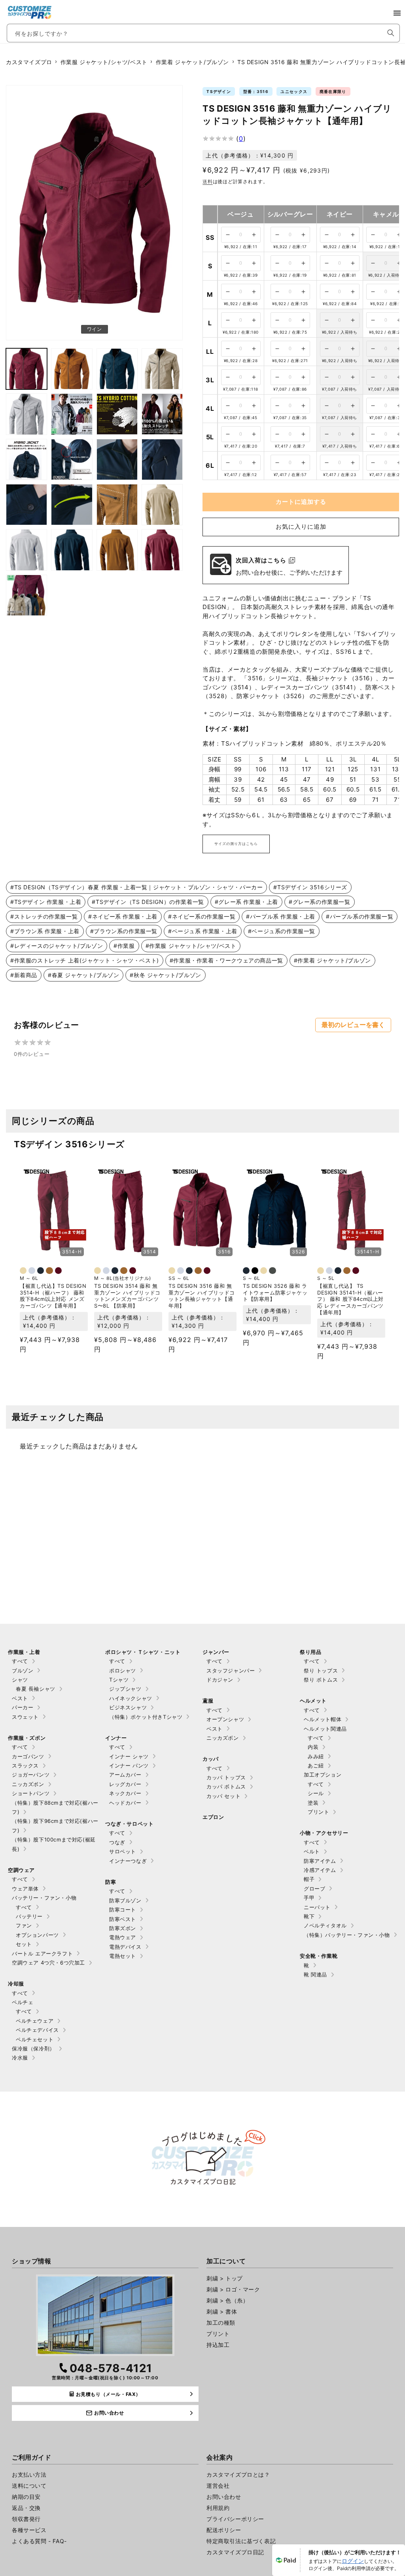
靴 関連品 (315, 1974)
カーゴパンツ (28, 1756)
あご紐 (316, 1765)
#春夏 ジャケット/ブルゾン (83, 975)
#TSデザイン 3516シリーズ (310, 887)
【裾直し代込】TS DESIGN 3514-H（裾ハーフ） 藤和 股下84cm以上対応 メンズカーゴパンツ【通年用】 (53, 1296)
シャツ (20, 1680)
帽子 (309, 1879)
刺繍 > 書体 (222, 2311)
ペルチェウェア (35, 2021)
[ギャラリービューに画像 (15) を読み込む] (72, 505)
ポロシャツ (123, 1671)
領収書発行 (26, 2519)
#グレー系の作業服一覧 (320, 902)
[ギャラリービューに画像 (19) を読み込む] (72, 550)
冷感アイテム (320, 1870)
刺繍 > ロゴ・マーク (233, 2289)
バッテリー (29, 1916)
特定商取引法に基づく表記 (241, 2541)
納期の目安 (26, 2497)
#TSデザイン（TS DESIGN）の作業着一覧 (148, 902)
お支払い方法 (29, 2474)
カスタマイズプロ (29, 62)
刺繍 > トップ (225, 2278)
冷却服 (16, 1984)
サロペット (123, 1851)
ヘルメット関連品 (325, 1729)
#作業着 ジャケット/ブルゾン (332, 960)
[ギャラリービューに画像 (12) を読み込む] (117, 459)
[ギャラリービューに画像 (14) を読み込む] (26, 505)
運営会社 (218, 2486)
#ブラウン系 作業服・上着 (45, 931)
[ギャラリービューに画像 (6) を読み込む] (26, 414)
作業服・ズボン (27, 1738)
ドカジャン (220, 1680)
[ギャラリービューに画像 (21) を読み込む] (162, 550)
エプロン (213, 1817)
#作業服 (124, 946)
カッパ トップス (226, 1777)
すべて (20, 1661)
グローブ (314, 1889)
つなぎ (117, 1842)
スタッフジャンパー (231, 1671)
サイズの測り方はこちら (236, 844)
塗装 (313, 1803)
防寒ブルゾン (125, 1900)
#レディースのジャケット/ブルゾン (57, 946)
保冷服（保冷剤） (33, 2048)
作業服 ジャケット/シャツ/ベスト (104, 62)
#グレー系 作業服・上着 (246, 902)
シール (316, 1793)
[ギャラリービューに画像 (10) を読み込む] (26, 459)
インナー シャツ (129, 1756)
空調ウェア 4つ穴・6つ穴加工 (48, 1963)
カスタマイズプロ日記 (235, 2552)
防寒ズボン (123, 1928)
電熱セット (123, 1956)
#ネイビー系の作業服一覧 (202, 916)
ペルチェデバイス (37, 2030)
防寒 (111, 1882)
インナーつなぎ (128, 1861)
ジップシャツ (125, 1689)
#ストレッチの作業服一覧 (44, 916)
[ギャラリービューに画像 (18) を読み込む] (26, 550)
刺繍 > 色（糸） (227, 2300)
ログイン (353, 2561)
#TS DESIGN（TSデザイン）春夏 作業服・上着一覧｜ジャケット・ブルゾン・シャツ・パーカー (136, 887)
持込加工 (218, 2345)
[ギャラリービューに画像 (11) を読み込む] (72, 459)
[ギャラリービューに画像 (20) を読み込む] (117, 550)
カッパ (211, 1759)
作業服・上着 (24, 1652)
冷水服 (20, 2058)
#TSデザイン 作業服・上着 (46, 902)
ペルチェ (23, 2002)
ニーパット (317, 1907)
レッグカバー (125, 1784)
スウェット (25, 1717)
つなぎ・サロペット (129, 1824)
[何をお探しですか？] (391, 33)
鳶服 (208, 1701)
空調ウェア (21, 1870)
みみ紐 (316, 1756)
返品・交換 (26, 2508)
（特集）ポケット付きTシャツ (146, 1717)
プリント (318, 1812)
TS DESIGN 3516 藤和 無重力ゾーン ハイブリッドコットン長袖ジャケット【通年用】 (202, 1296)
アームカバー (125, 1775)
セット (24, 1944)
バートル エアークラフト (42, 1953)
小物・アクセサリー (324, 1833)
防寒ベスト (123, 1919)
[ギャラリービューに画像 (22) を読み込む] (26, 595)
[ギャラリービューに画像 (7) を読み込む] (72, 414)
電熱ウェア (123, 1937)
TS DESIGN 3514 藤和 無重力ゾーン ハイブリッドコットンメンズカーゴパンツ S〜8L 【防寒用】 (127, 1296)
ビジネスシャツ (128, 1707)
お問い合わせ (224, 2497)
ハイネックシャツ (131, 1698)
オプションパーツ (37, 1935)
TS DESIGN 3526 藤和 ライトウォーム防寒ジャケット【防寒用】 (275, 1293)
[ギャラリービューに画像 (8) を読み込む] (117, 414)
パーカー (23, 1707)
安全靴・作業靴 (319, 1956)
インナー (116, 1738)
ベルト (312, 1851)
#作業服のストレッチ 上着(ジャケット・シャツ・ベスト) (85, 960)
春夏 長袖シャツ (36, 1689)
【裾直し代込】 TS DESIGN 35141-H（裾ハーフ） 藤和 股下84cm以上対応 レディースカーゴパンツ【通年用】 (350, 1299)
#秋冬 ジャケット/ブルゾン (165, 975)
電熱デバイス (125, 1947)
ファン (24, 1925)
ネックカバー (125, 1793)
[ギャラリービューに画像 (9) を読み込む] (162, 414)
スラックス (25, 1765)
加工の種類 (221, 2323)
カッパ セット (223, 1796)
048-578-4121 (111, 2368)
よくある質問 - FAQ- (39, 2541)
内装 (313, 1747)
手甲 (309, 1898)
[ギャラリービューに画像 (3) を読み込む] (72, 369)
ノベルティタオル (325, 1925)
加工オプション (323, 1775)
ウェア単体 (25, 1889)
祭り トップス (321, 1671)
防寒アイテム (320, 1861)
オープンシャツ (225, 1719)
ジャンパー (216, 1652)
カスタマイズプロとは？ (238, 2474)
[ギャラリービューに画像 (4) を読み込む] (117, 369)
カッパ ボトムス (226, 1786)
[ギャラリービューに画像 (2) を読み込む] (26, 369)
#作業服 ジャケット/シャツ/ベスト (191, 946)
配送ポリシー (224, 2530)
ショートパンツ (31, 1793)
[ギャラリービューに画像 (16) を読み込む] (117, 505)
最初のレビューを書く (353, 1025)
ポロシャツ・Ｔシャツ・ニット (143, 1652)
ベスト (20, 1698)
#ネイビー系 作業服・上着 (123, 916)
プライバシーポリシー (235, 2519)
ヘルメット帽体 (323, 1719)
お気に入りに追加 (301, 527)
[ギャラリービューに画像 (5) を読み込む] (162, 369)
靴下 (309, 1916)
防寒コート (123, 1910)
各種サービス (29, 2530)
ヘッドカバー (125, 1803)
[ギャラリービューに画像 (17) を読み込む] (162, 505)
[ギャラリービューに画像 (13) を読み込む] (162, 459)
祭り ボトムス (321, 1680)
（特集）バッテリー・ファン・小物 (347, 1935)
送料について (29, 2486)
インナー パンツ (129, 1765)
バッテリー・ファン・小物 (44, 1898)
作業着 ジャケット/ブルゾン (192, 62)
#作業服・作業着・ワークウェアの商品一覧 (226, 960)
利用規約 (218, 2508)
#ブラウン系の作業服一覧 (124, 931)
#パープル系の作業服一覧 (360, 916)
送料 (207, 181)
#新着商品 (24, 975)
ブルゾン (23, 1671)
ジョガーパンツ (31, 1775)
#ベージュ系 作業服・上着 (203, 931)
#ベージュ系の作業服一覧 (282, 931)
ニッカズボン (28, 1784)
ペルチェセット (35, 2039)
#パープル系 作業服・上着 (281, 916)
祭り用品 (310, 1652)
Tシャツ (119, 1680)
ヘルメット (313, 1701)
